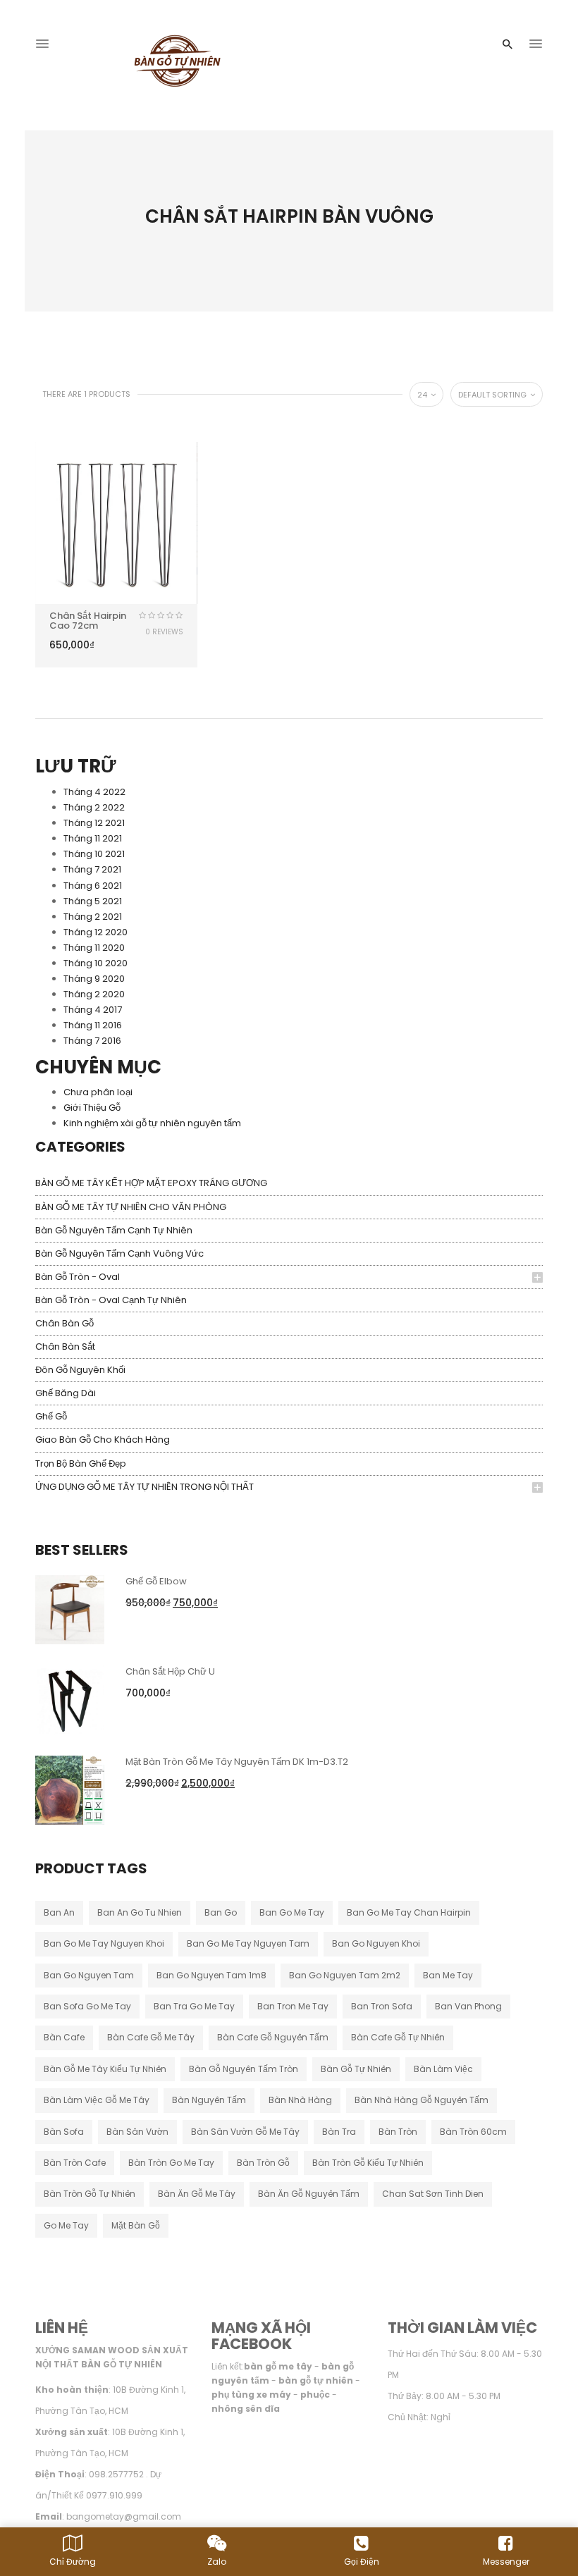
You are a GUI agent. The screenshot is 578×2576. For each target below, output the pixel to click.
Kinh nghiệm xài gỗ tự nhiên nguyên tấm (152, 1123)
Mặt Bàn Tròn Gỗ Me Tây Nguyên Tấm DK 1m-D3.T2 (237, 1762)
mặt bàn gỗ (136, 2225)
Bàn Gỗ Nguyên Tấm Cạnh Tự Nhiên (114, 1230)
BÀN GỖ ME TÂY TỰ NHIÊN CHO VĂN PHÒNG (131, 1207)
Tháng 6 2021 (93, 886)
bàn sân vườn (137, 2132)
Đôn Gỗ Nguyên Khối (80, 1370)
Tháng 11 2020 (94, 948)
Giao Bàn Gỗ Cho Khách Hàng (103, 1440)
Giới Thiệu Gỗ (92, 1108)
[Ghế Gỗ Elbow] (70, 1609)
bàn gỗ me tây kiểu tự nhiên (105, 2069)
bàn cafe (64, 2037)
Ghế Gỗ (51, 1416)
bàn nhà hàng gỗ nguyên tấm (422, 2100)
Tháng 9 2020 (94, 979)
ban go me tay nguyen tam (248, 1943)
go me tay (66, 2225)
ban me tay (448, 1975)
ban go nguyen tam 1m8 (211, 1975)
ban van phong (468, 2006)
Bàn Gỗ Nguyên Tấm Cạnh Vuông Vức (119, 1253)
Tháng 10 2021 (94, 854)
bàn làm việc (443, 2069)
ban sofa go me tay (87, 2006)
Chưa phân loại (98, 1092)
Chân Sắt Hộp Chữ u (170, 1671)
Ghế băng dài (66, 1393)
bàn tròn (398, 2132)
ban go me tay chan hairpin (409, 1912)
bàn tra (339, 2132)
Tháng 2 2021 (93, 917)
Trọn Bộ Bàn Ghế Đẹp (81, 1463)
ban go (221, 1912)
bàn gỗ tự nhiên (356, 2069)
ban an (59, 1912)
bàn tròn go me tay (171, 2163)
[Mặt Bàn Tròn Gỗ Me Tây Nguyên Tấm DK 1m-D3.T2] (70, 1789)
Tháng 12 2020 (96, 932)
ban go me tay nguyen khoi (104, 1943)
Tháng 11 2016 (93, 1025)
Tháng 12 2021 (94, 823)
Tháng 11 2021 (93, 838)
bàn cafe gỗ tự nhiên (398, 2037)
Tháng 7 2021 (92, 869)
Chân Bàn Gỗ (64, 1323)
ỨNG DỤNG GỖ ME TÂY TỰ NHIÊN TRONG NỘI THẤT (144, 1487)
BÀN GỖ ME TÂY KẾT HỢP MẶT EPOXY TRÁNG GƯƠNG (151, 1183)
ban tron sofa (382, 2006)
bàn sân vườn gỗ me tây (245, 2132)
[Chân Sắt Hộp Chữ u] (70, 1699)
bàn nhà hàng (300, 2100)
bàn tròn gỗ (263, 2163)
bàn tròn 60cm (473, 2132)
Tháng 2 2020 (94, 994)
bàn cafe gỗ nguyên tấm (273, 2037)
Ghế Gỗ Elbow (156, 1581)
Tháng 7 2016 (92, 1041)
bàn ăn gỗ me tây (197, 2194)
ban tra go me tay (194, 2006)
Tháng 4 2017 (93, 1010)
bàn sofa (64, 2132)
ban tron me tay (293, 2006)
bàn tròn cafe (75, 2163)
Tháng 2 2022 (94, 807)
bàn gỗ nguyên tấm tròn (244, 2069)
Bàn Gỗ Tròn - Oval (78, 1277)
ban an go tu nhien (140, 1912)
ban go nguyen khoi (376, 1943)
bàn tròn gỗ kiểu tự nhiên (368, 2163)
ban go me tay (292, 1912)
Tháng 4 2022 (94, 792)
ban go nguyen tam (89, 1975)
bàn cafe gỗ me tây (151, 2037)
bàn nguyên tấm (209, 2100)
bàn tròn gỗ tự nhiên (90, 2194)
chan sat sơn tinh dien (433, 2194)
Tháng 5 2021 (93, 901)
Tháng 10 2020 (96, 963)
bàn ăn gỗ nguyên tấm (309, 2194)
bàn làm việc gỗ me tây (97, 2100)
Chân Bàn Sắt (65, 1346)
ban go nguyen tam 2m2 (345, 1975)
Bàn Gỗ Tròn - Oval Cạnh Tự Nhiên (111, 1300)
